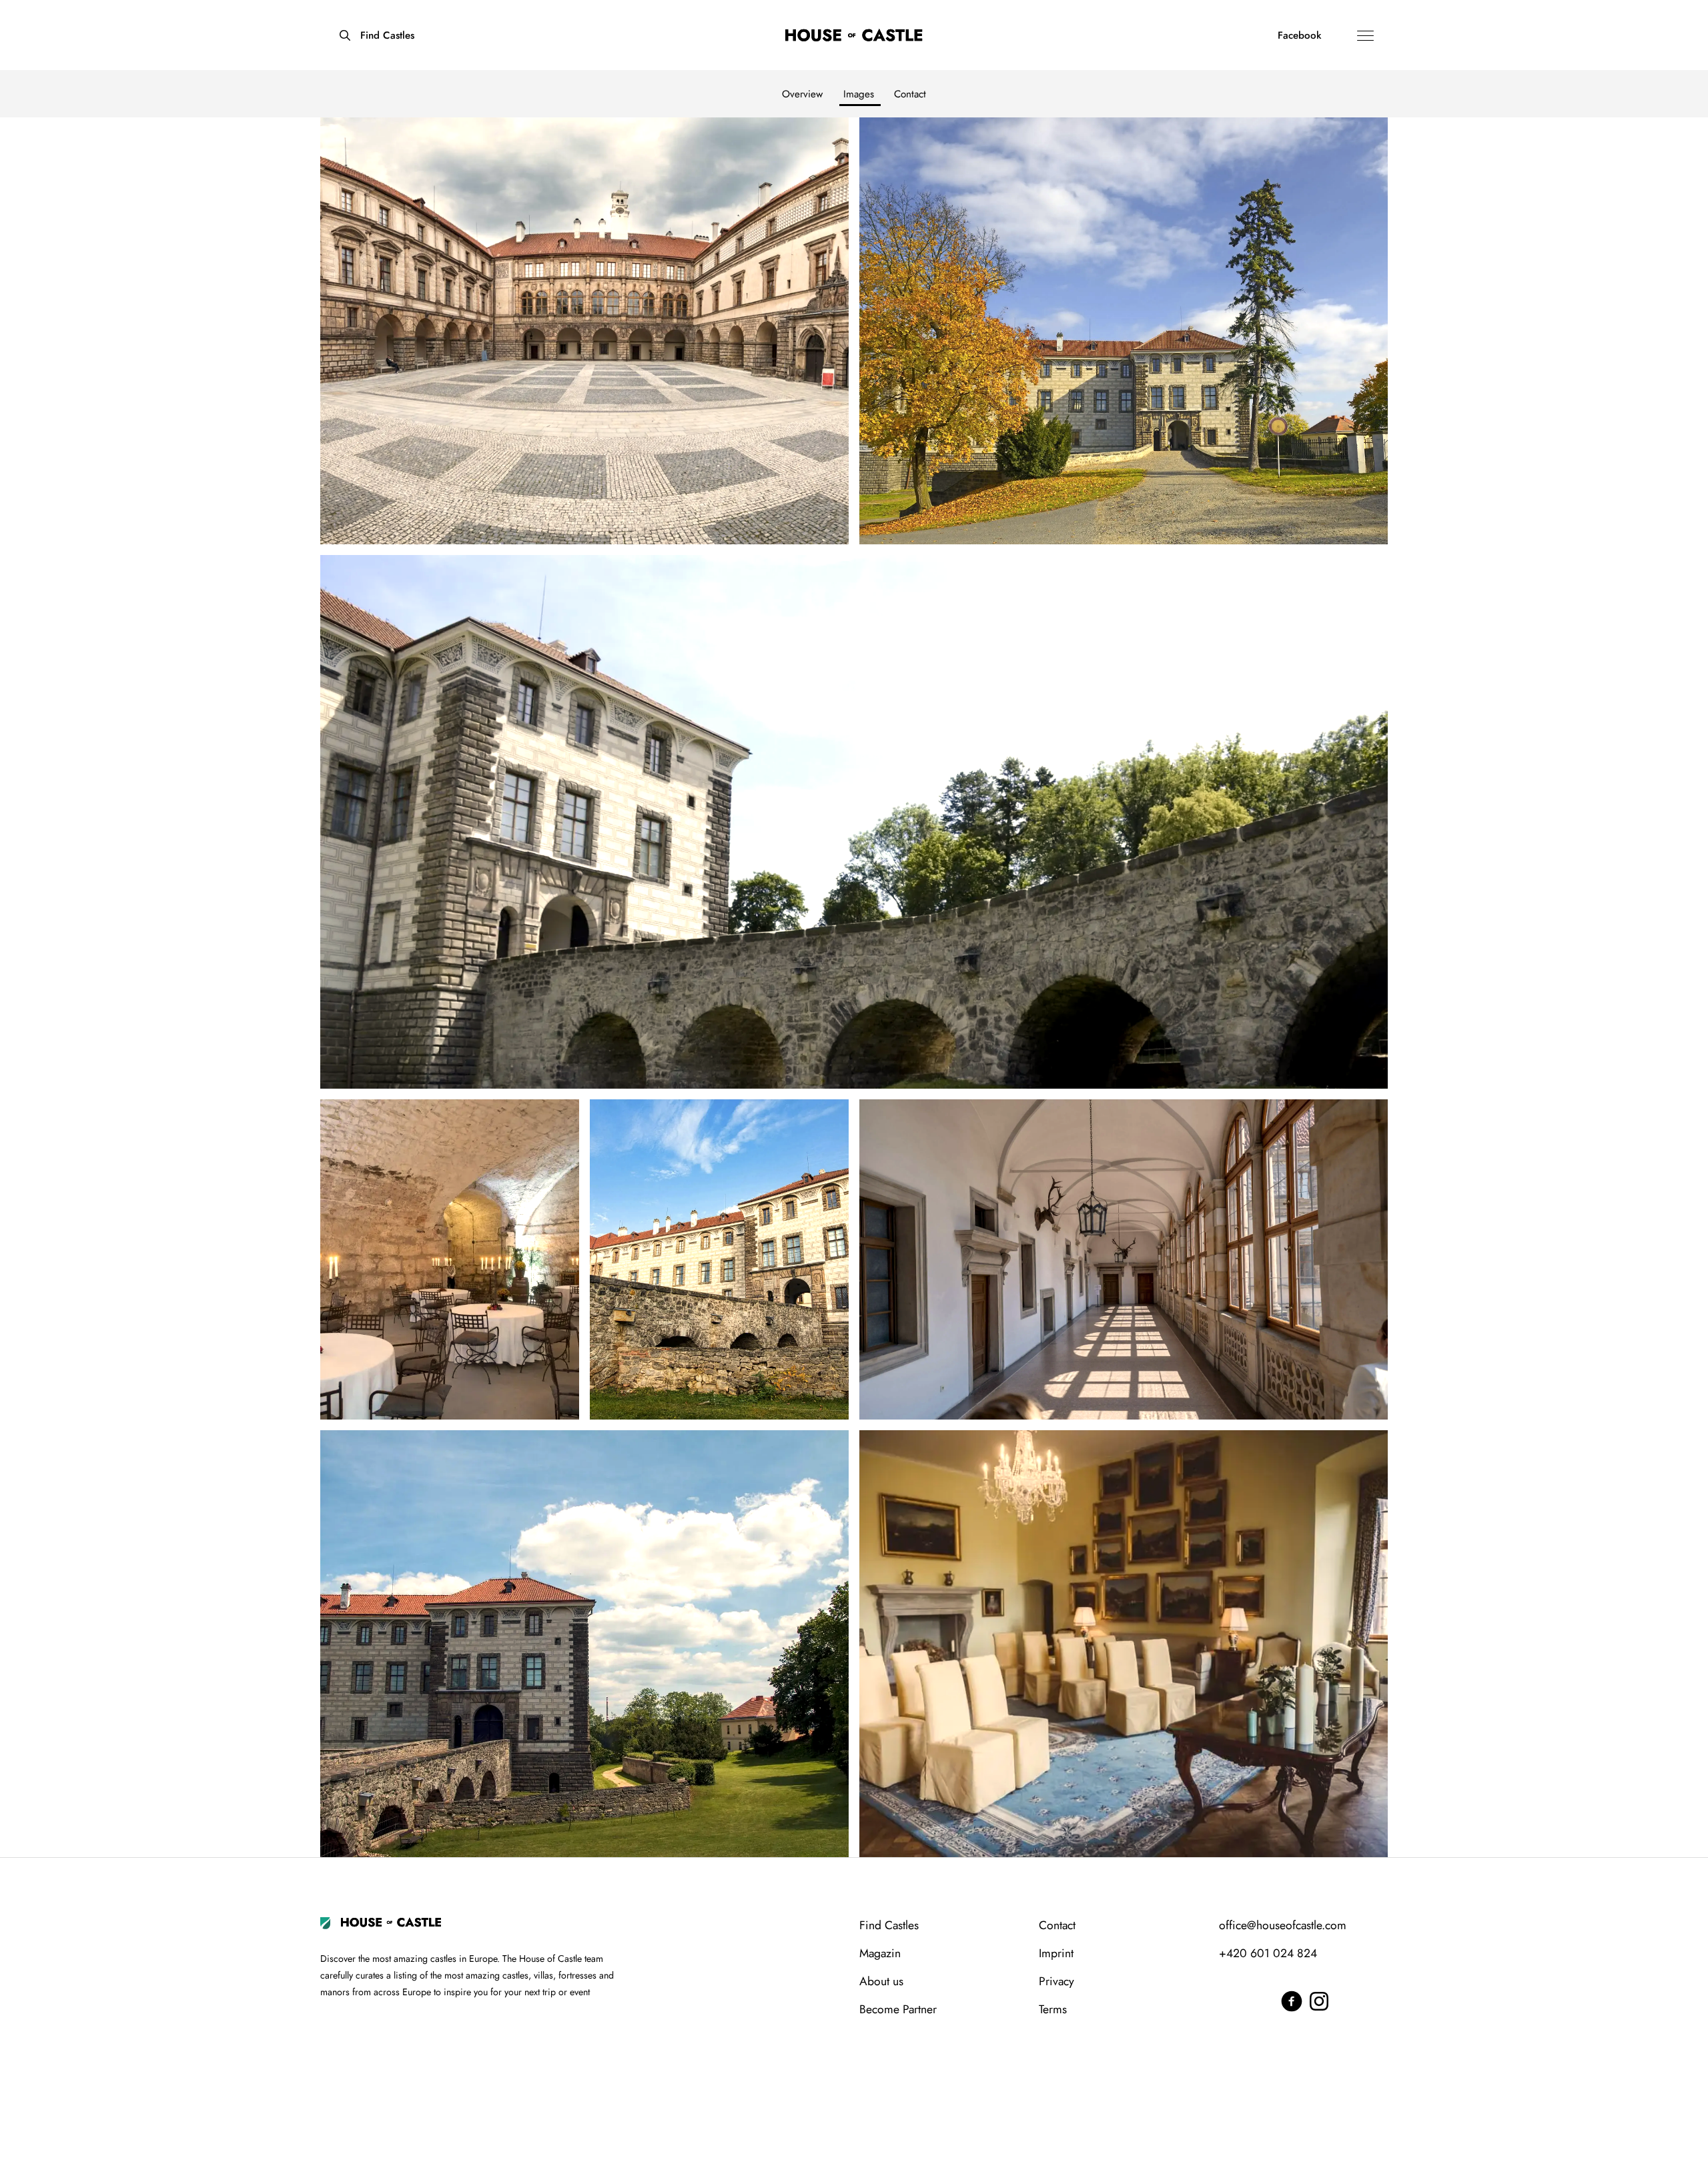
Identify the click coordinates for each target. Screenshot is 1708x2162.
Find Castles (889, 1925)
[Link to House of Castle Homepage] (391, 1920)
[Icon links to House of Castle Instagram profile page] (1314, 1997)
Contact (910, 94)
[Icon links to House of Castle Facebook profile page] (1292, 1997)
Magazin (880, 1953)
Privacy (1056, 1981)
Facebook (1300, 35)
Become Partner (898, 2009)
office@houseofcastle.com (1283, 1925)
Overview (802, 94)
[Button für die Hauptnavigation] (1367, 35)
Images (859, 94)
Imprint (1056, 1953)
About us (881, 1981)
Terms (1053, 2009)
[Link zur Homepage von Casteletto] (854, 35)
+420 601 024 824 (1268, 1953)
